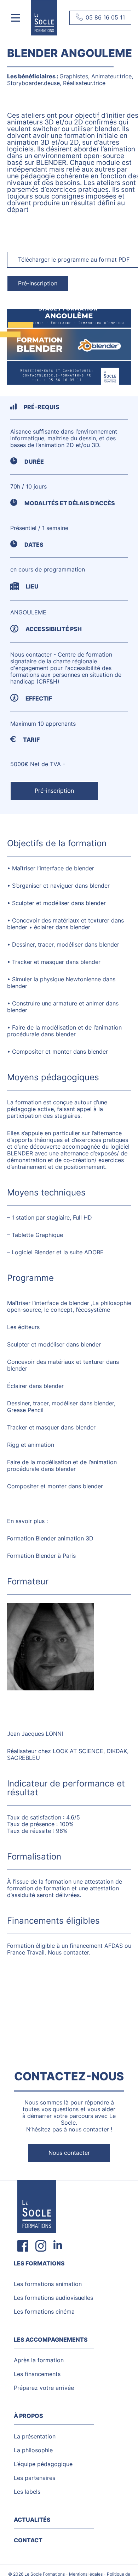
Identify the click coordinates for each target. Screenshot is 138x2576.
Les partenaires (34, 2478)
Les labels (27, 2492)
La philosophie (33, 2450)
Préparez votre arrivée (44, 2388)
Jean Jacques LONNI (35, 1734)
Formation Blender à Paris (41, 1556)
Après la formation (39, 2360)
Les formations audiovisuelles (53, 2298)
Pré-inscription (38, 283)
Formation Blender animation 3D (50, 1538)
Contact (28, 2540)
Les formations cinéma (44, 2312)
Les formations (39, 2263)
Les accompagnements (51, 2340)
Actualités (32, 2520)
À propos (28, 2416)
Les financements (37, 2374)
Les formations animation (48, 2284)
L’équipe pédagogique (43, 2464)
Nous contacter (69, 2153)
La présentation (35, 2436)
